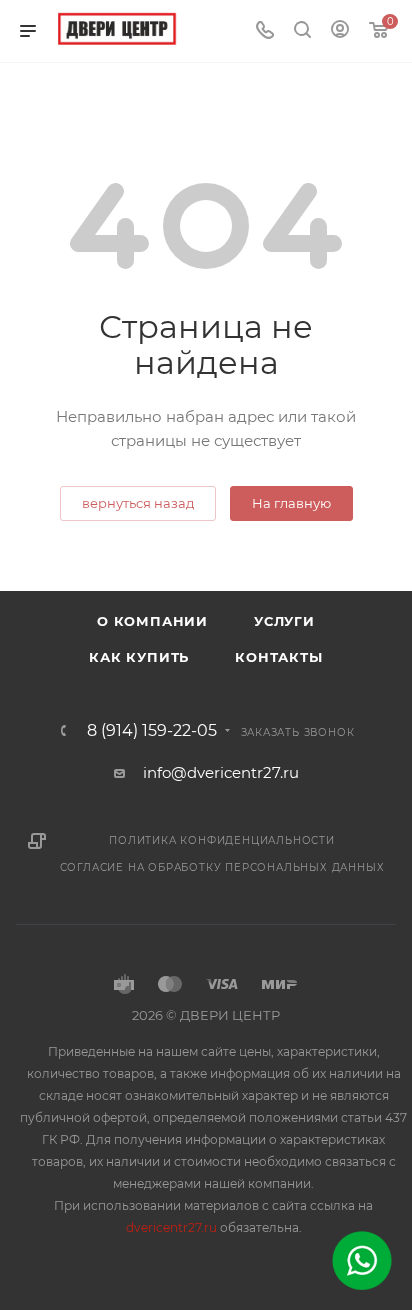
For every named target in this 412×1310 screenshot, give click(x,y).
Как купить (139, 657)
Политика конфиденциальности (222, 840)
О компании (152, 621)
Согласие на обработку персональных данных (222, 867)
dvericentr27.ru (171, 1227)
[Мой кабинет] (340, 31)
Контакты (278, 657)
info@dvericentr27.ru (221, 772)
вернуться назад (138, 503)
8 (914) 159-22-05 (152, 731)
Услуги (284, 621)
